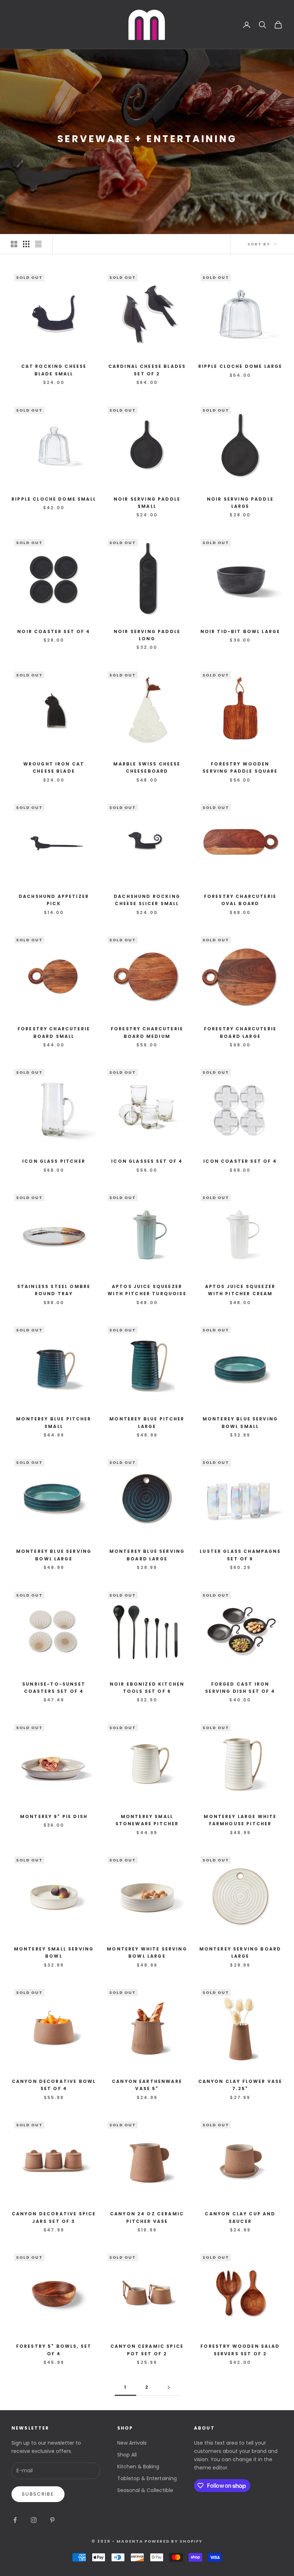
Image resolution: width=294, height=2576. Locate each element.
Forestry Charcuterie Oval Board (240, 900)
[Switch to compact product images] (38, 244)
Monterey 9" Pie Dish (54, 1816)
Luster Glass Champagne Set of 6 (240, 1555)
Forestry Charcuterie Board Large (240, 1032)
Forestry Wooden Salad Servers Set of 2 (240, 2350)
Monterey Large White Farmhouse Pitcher (240, 1820)
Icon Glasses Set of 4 (147, 1161)
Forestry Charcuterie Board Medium (147, 1032)
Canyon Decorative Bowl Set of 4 (54, 2085)
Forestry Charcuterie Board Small (54, 1032)
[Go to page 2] (169, 2387)
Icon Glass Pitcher (54, 1161)
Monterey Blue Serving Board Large (147, 1555)
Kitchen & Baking (138, 2467)
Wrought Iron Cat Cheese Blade (54, 767)
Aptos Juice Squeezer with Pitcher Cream (240, 1290)
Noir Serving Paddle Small (147, 503)
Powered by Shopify (174, 2541)
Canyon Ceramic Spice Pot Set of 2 (147, 2350)
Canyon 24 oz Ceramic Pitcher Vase (147, 2217)
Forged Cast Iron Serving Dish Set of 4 (240, 1688)
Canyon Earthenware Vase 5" (147, 2085)
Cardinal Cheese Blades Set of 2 (147, 370)
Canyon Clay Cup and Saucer (240, 2217)
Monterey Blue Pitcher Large (147, 1422)
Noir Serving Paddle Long (147, 635)
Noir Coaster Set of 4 (54, 631)
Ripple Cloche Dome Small (54, 499)
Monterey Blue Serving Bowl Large (54, 1555)
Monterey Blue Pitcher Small (54, 1422)
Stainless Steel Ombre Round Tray (54, 1290)
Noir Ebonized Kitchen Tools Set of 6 (147, 1688)
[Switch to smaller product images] (26, 244)
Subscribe (38, 2494)
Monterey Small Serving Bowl (54, 1952)
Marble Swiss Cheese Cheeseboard (147, 767)
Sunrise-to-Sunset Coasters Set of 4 (54, 1688)
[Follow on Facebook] (15, 2520)
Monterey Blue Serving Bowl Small (240, 1422)
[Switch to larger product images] (14, 244)
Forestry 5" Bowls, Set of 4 (54, 2350)
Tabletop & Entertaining (147, 2478)
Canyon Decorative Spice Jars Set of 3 (54, 2217)
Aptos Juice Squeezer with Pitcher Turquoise (147, 1290)
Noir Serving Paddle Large (240, 503)
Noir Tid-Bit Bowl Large (240, 631)
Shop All (127, 2455)
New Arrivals (132, 2443)
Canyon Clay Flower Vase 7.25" (240, 2085)
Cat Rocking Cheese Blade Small (54, 370)
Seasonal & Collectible (145, 2490)
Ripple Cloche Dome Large (240, 366)
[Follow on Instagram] (34, 2520)
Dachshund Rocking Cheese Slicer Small (147, 900)
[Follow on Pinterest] (52, 2520)
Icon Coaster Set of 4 (240, 1161)
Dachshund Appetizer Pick (54, 900)
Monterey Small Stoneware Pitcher (147, 1820)
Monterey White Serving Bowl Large (147, 1952)
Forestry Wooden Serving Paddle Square (240, 767)
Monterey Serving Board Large (240, 1952)
